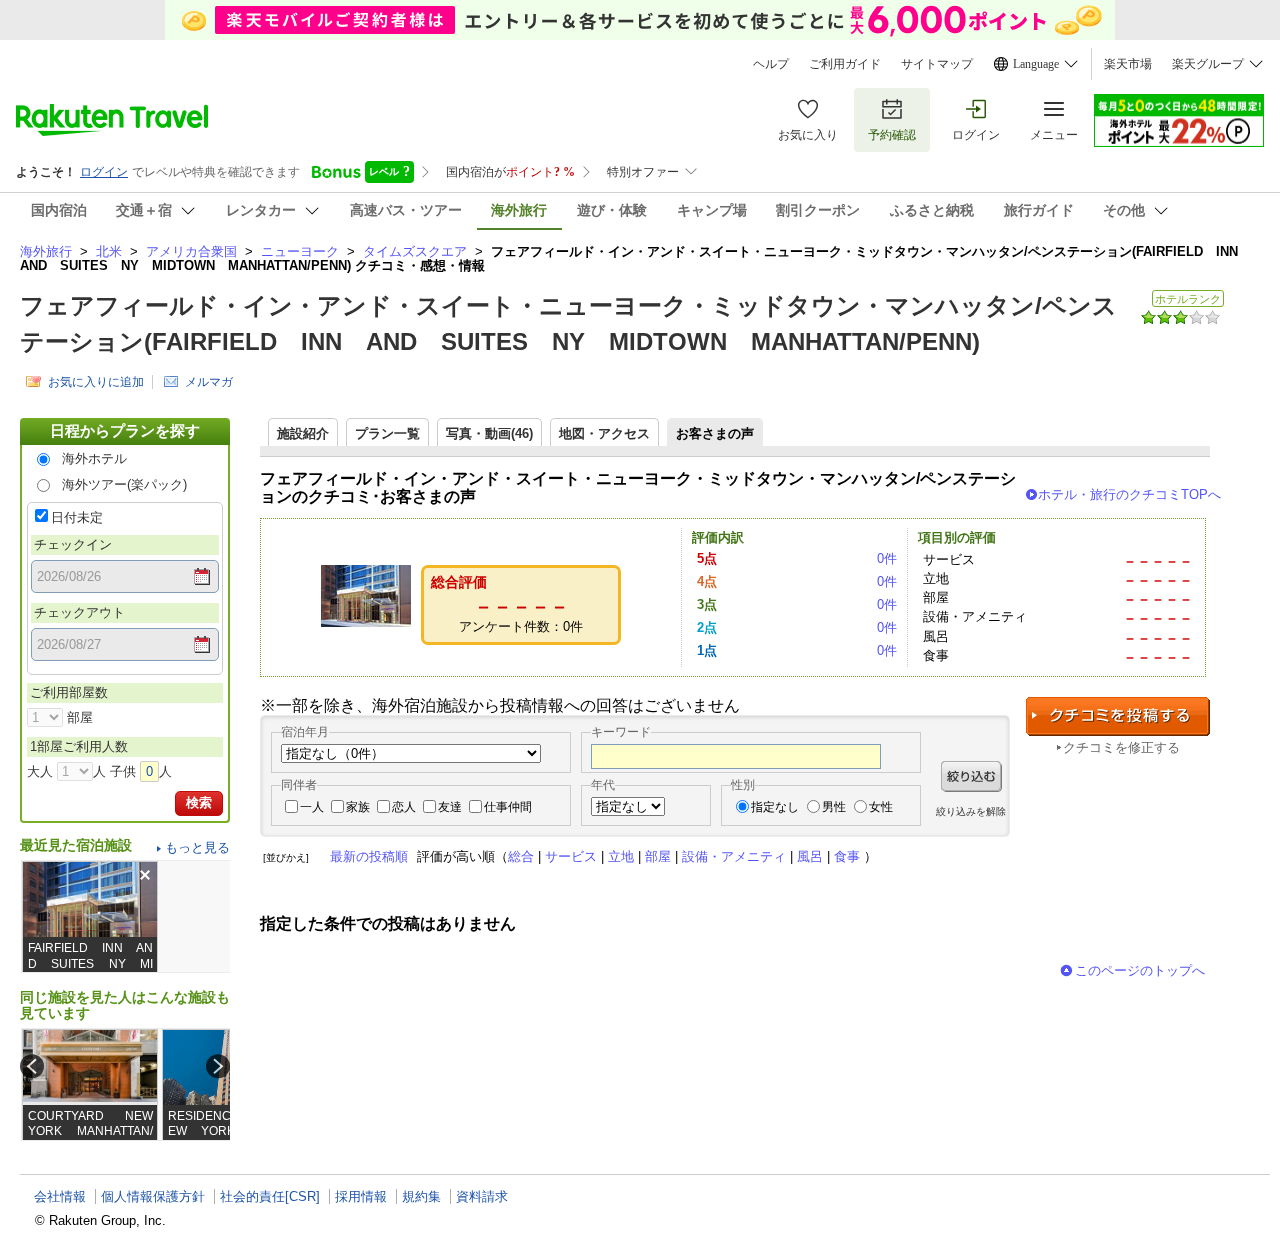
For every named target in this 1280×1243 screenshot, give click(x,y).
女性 (881, 807)
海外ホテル (94, 458)
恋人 (404, 807)
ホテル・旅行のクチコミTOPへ (1129, 494)
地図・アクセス (604, 433)
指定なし (775, 807)
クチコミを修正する (1121, 747)
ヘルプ (771, 64)
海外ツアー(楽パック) (124, 484)
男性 (834, 807)
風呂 (810, 856)
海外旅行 (46, 251)
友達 (450, 807)
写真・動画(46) (489, 433)
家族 (358, 807)
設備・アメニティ (734, 856)
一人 (312, 807)
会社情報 (60, 1196)
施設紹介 (303, 433)
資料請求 (482, 1196)
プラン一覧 (387, 433)
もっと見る (197, 847)
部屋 (658, 856)
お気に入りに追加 (96, 382)
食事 (847, 856)
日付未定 (77, 517)
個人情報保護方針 (153, 1196)
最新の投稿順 (369, 856)
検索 (199, 802)
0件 (887, 558)
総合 (521, 856)
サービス (571, 856)
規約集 (421, 1196)
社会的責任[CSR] (270, 1196)
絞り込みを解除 (971, 811)
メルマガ (209, 382)
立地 (621, 856)
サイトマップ (937, 64)
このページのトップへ (1140, 970)
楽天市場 (1128, 64)
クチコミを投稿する (1118, 716)
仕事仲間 (508, 807)
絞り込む (971, 776)
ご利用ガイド (845, 64)
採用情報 (361, 1196)
